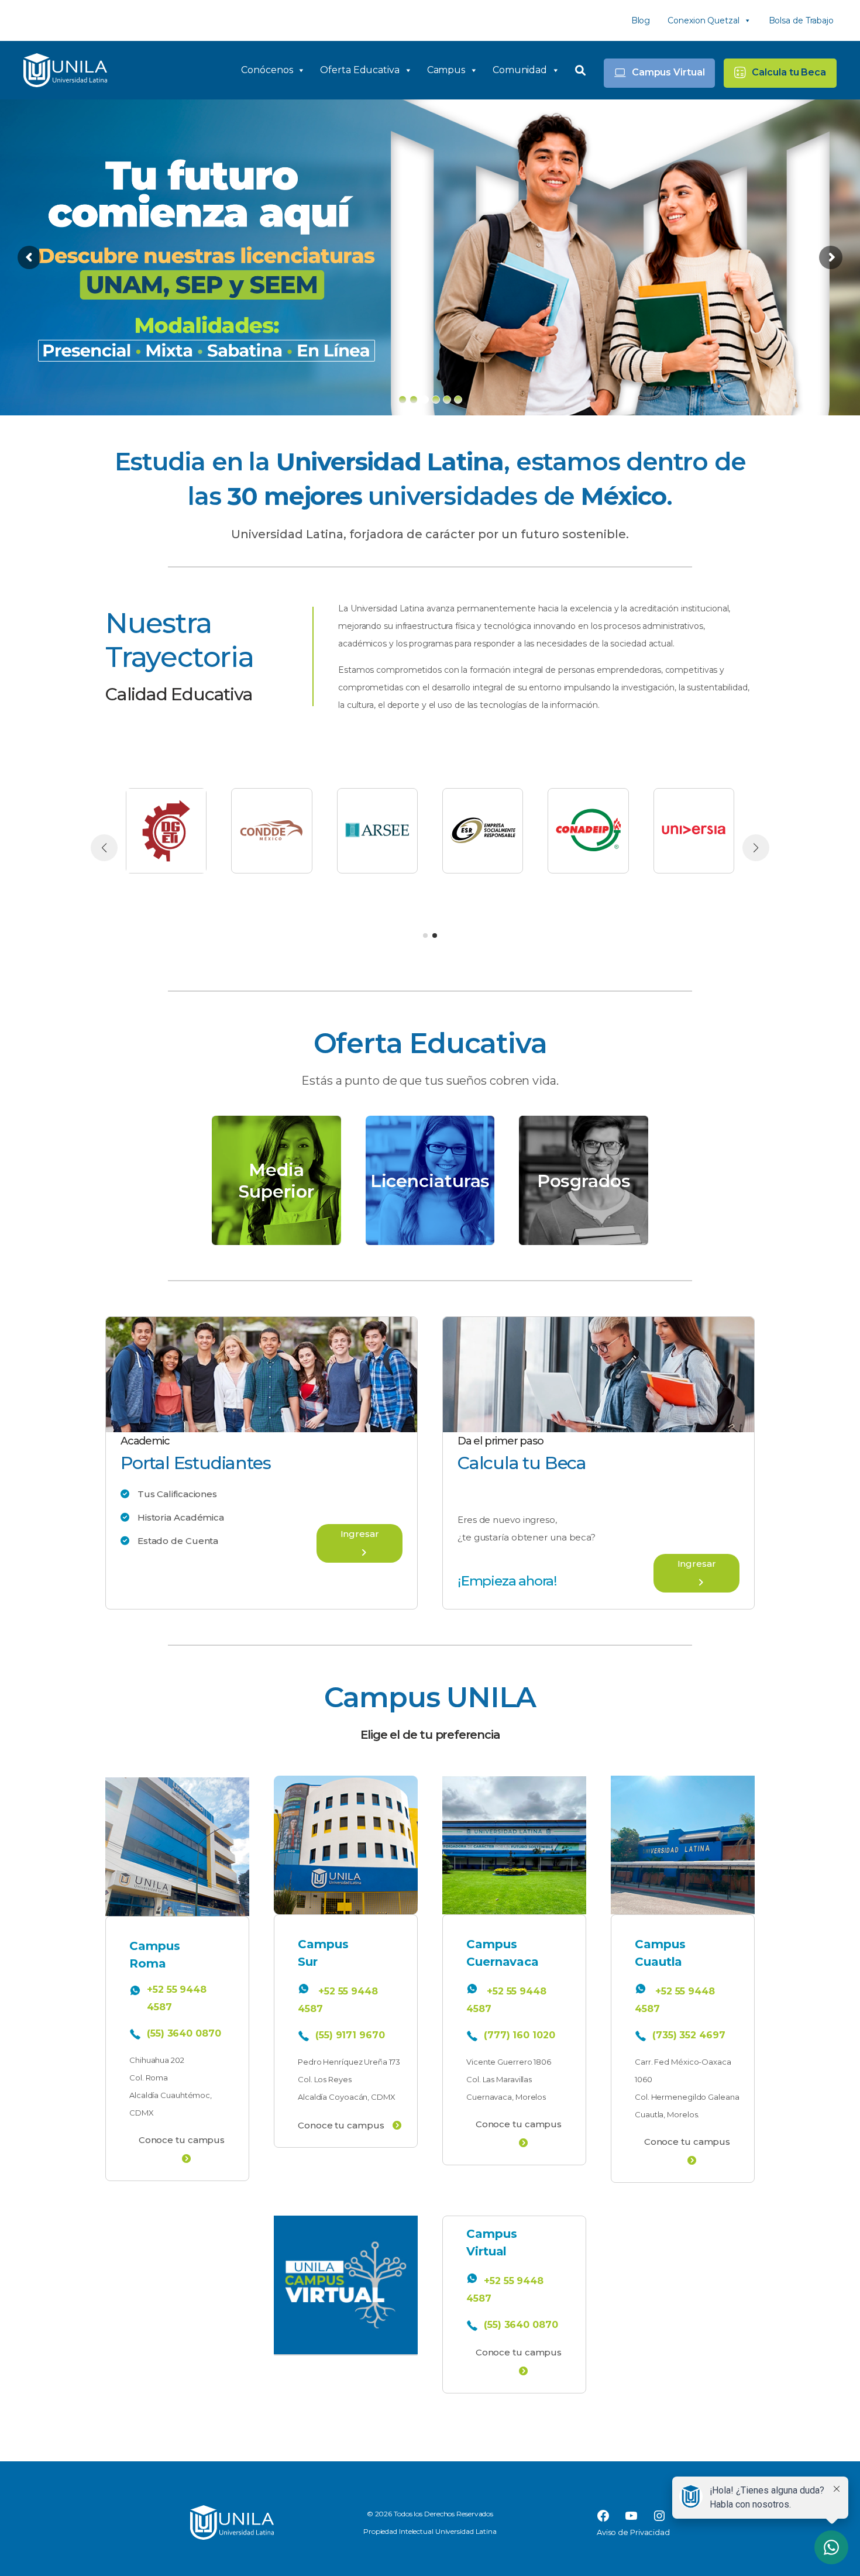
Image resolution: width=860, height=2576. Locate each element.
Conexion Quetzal (703, 20)
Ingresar (360, 1534)
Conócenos (267, 70)
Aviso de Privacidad (633, 2532)
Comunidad (520, 70)
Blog (641, 20)
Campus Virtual (668, 72)
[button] (425, 936)
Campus (446, 70)
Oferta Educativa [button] (360, 70)
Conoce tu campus (182, 2140)
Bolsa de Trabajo (801, 20)
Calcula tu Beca (789, 72)
